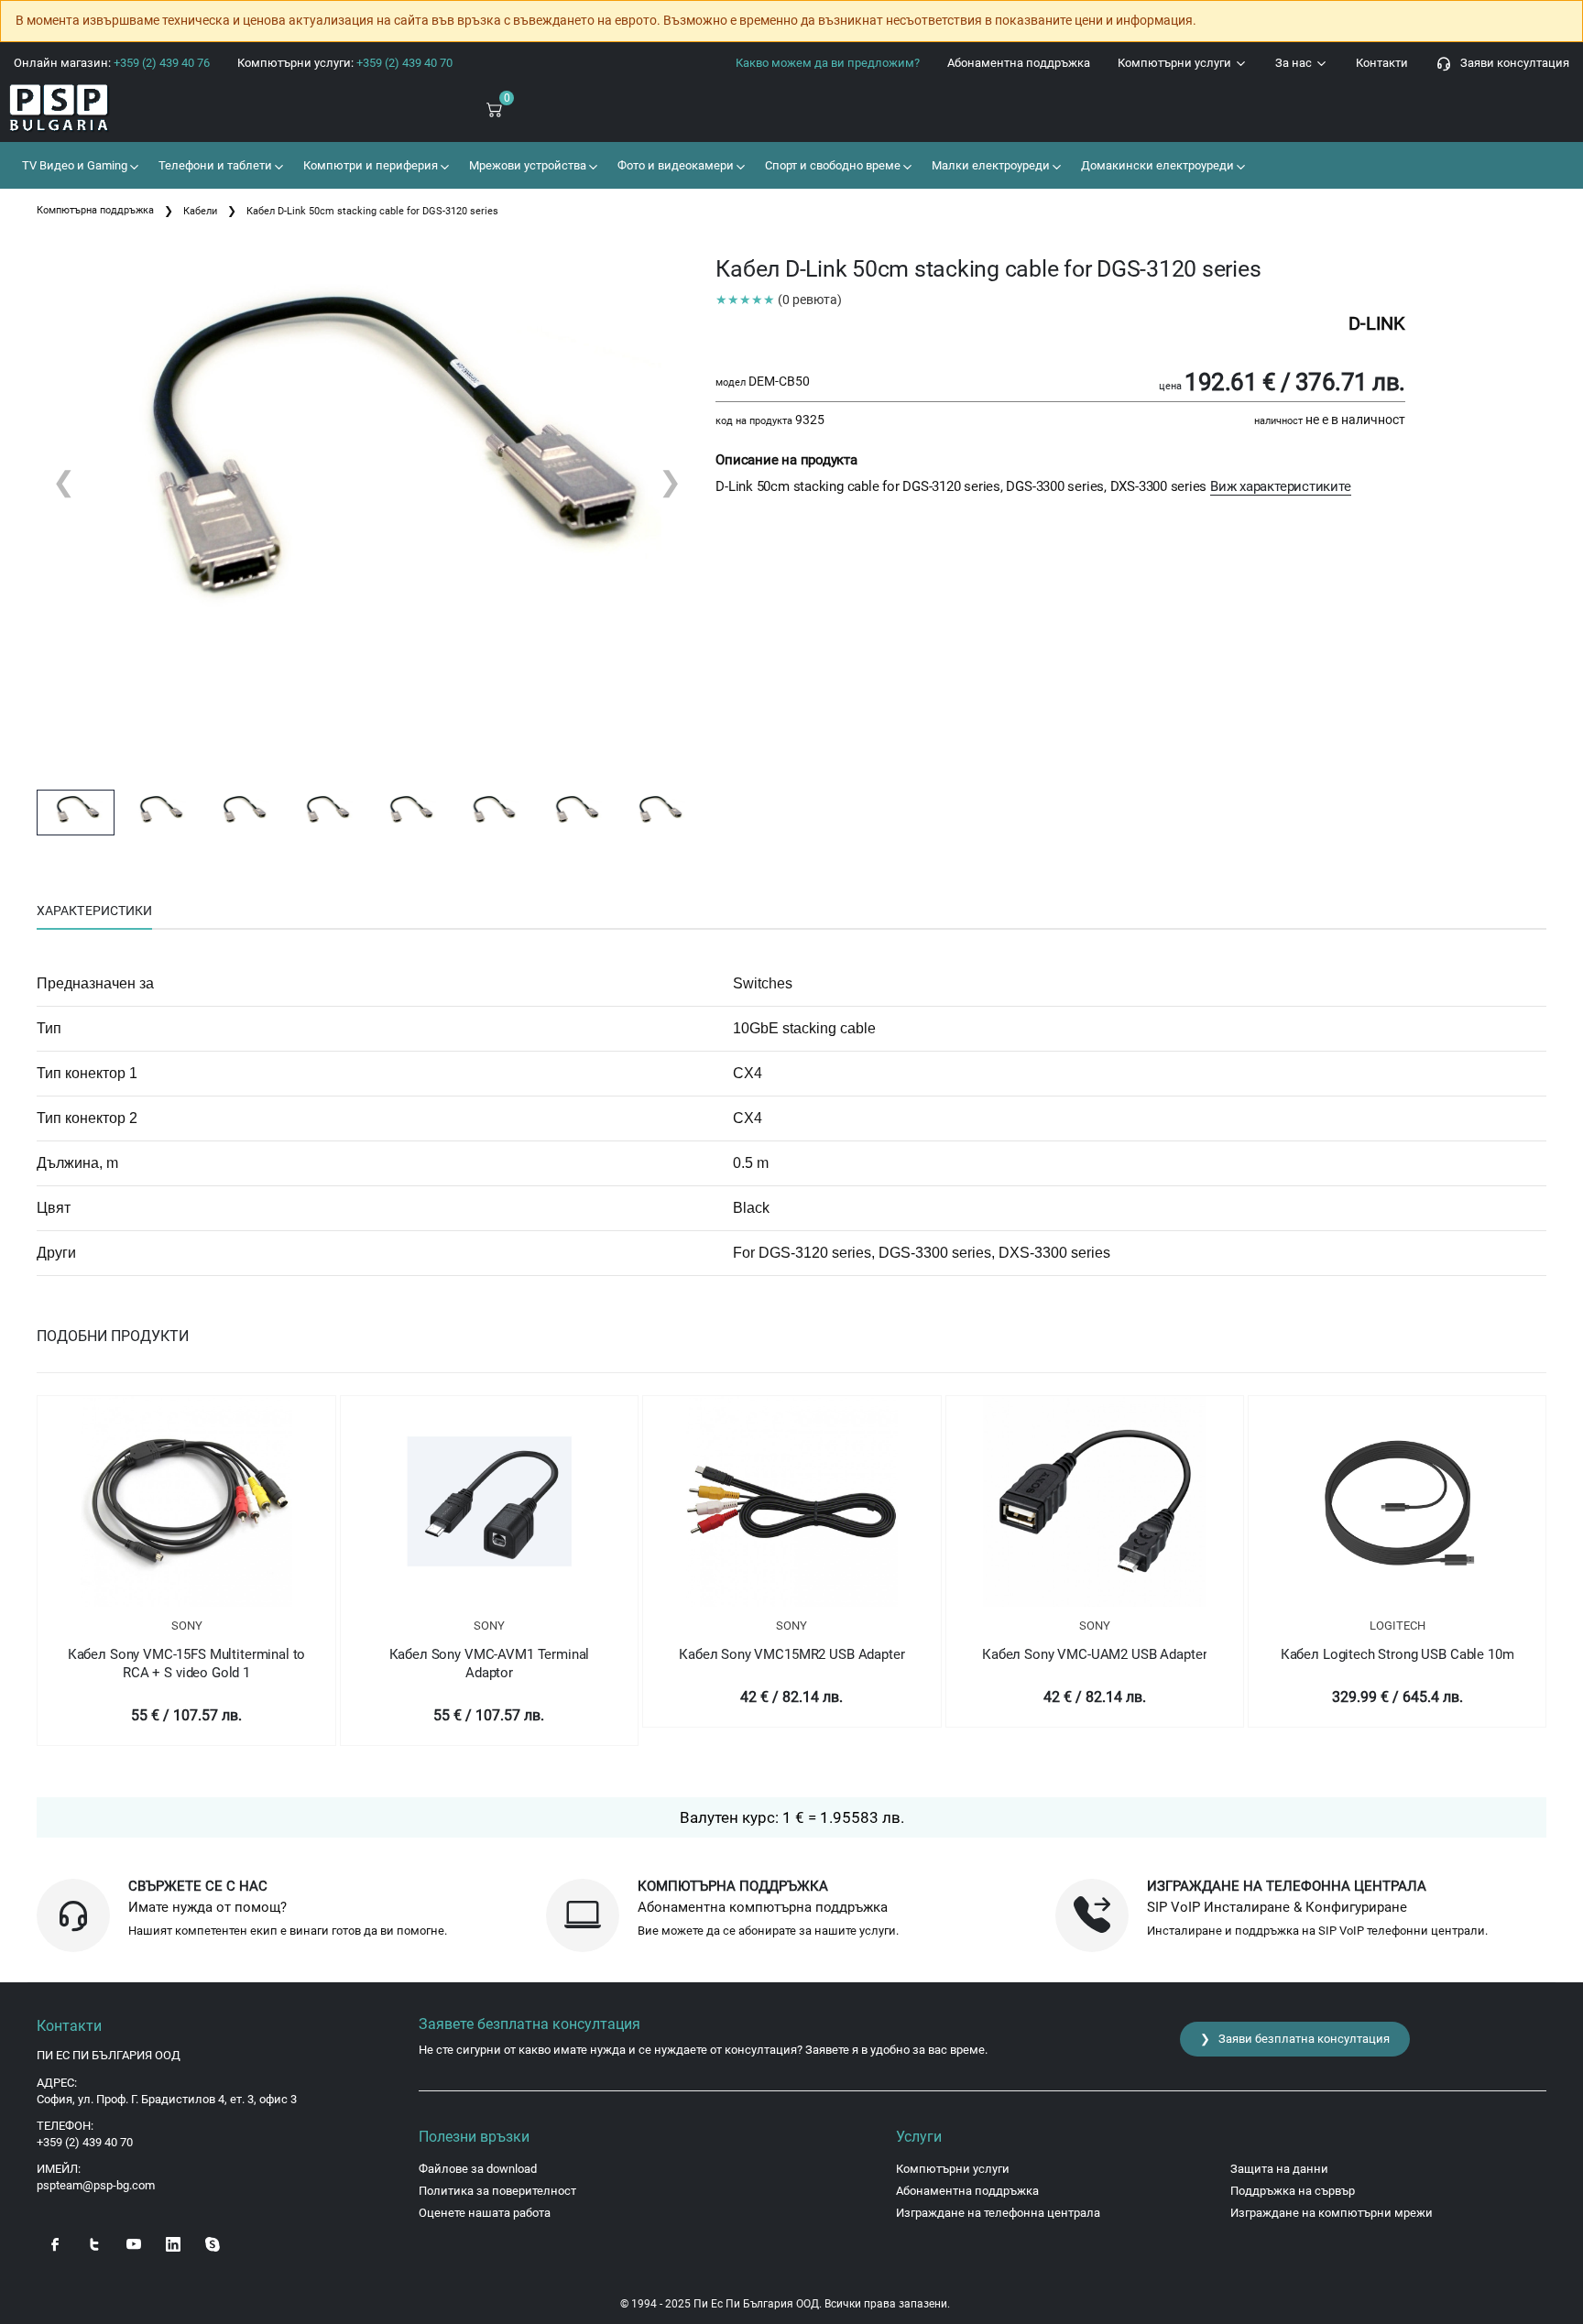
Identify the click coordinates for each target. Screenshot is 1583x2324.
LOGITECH (1397, 1626)
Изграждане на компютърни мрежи (1332, 2213)
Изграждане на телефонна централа (998, 2213)
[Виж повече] (186, 1501)
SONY (187, 1626)
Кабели (200, 211)
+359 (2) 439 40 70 (85, 2142)
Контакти (1382, 63)
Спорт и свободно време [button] (831, 165)
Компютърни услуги (1176, 63)
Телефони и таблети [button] (214, 165)
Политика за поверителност (497, 2191)
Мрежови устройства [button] (526, 165)
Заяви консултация (1511, 63)
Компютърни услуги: (345, 63)
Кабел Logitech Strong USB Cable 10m (1397, 1654)
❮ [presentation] (64, 481)
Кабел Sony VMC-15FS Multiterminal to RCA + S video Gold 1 (187, 1664)
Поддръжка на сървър (1293, 2191)
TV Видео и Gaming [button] (73, 165)
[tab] (94, 911)
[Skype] (213, 2243)
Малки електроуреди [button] (989, 165)
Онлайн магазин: (112, 63)
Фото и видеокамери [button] (674, 165)
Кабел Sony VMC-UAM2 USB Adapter (1094, 1654)
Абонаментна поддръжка (1019, 63)
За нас (1295, 63)
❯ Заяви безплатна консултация (1295, 2039)
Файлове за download (478, 2169)
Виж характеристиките (1281, 486)
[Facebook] (55, 2243)
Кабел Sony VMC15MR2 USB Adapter (791, 1654)
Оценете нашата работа (485, 2213)
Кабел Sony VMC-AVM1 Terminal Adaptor (490, 1664)
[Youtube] (134, 2243)
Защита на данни (1279, 2169)
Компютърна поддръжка (95, 210)
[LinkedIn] (173, 2243)
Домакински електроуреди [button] (1156, 165)
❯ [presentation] (670, 481)
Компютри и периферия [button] (369, 165)
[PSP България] (132, 109)
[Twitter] (94, 2243)
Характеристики (94, 911)
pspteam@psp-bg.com (96, 2185)
